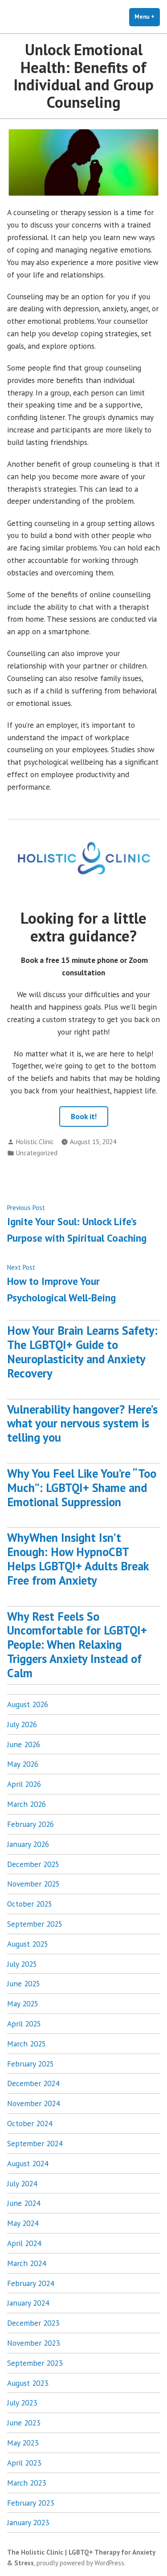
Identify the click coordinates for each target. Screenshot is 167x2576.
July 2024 (22, 2183)
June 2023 (24, 2423)
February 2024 (31, 2283)
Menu (147, 17)
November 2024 (33, 2103)
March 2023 (26, 2483)
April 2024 (24, 2243)
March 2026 (26, 1804)
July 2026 (22, 1724)
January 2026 (28, 1844)
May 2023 (23, 2443)
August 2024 (28, 2163)
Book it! (84, 1116)
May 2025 (23, 2003)
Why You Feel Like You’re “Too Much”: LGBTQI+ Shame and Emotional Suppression (82, 1488)
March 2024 (26, 2263)
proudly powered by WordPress (80, 2563)
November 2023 (33, 2343)
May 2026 (23, 1764)
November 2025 (33, 1884)
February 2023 (31, 2503)
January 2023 (28, 2522)
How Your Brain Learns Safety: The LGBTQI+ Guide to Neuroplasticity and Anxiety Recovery (82, 1351)
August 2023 (28, 2383)
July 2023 (22, 2403)
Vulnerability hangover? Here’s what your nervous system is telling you (82, 1423)
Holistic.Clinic (35, 1142)
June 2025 (24, 1983)
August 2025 (28, 1944)
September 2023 (35, 2363)
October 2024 (30, 2123)
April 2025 (24, 2024)
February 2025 (31, 2064)
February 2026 (31, 1824)
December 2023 (33, 2323)
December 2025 (33, 1864)
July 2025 (22, 1964)
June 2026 (24, 1744)
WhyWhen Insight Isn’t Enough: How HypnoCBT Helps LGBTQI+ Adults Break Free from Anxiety (78, 1559)
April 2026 (24, 1784)
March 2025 (26, 2044)
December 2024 (33, 2083)
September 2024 (35, 2143)
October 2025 (30, 1904)
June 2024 (24, 2203)
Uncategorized (37, 1153)
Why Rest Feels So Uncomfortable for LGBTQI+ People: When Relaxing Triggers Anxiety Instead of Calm (77, 1645)
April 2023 (24, 2463)
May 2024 (23, 2223)
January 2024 (28, 2303)
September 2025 (35, 1924)
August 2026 (28, 1704)
